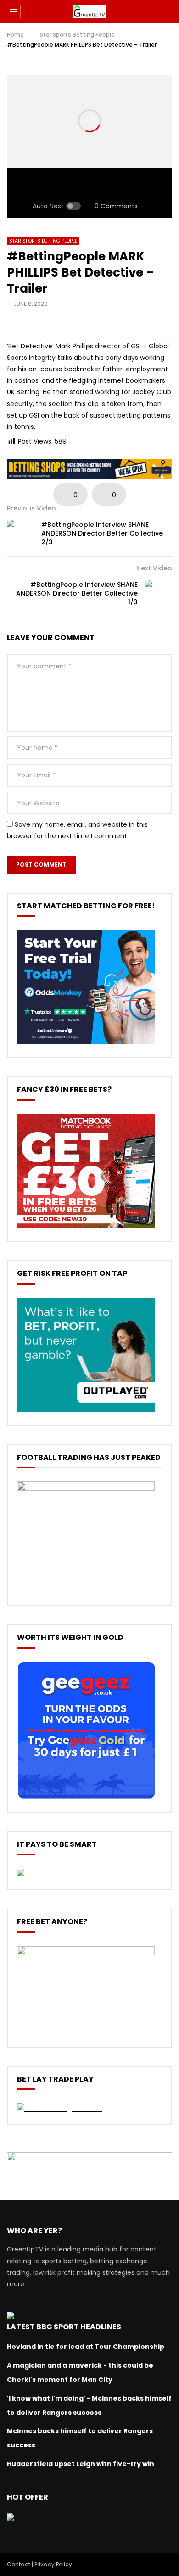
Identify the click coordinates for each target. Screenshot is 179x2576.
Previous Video (31, 508)
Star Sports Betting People (77, 35)
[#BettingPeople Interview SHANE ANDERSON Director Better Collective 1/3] (158, 594)
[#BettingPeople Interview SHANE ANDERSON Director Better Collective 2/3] (21, 533)
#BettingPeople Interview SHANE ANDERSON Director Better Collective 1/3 (77, 593)
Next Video (154, 568)
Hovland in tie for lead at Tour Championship (86, 2347)
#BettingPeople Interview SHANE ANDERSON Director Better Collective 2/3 (102, 533)
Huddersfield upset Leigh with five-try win (81, 2464)
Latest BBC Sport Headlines (64, 2327)
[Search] (168, 11)
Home (15, 35)
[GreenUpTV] (89, 11)
